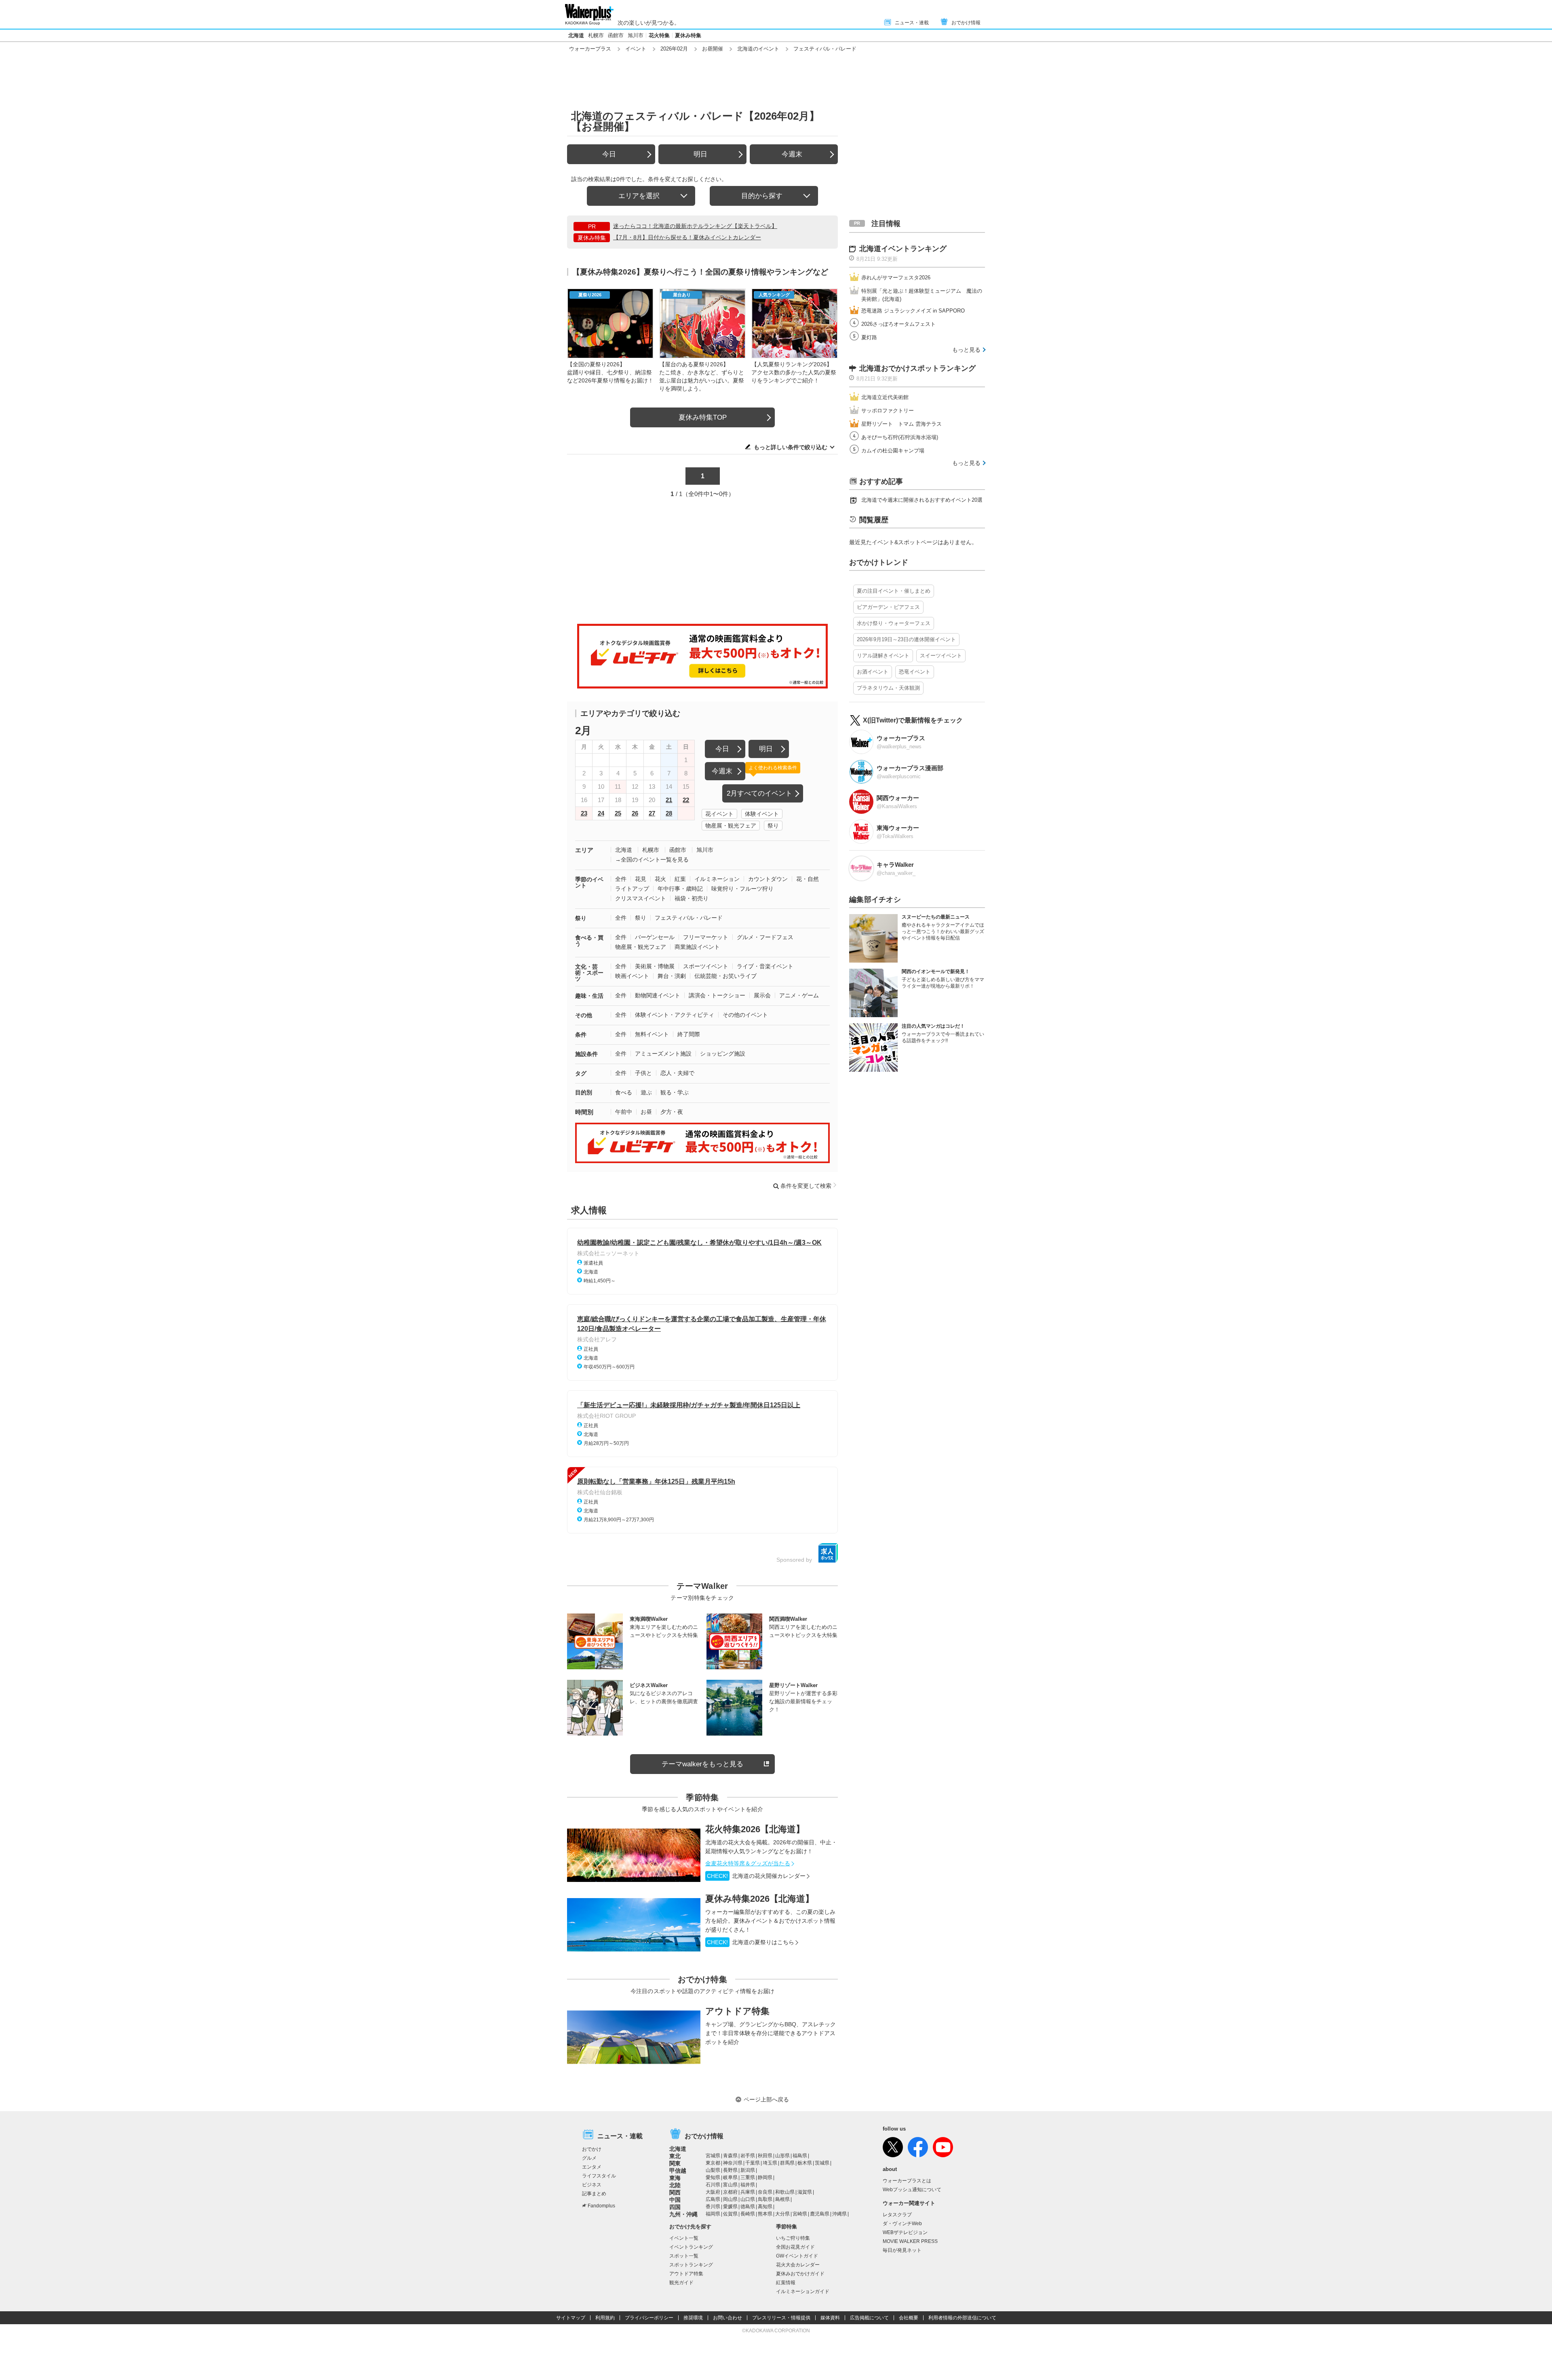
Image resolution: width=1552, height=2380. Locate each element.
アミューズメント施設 (663, 1054)
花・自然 (808, 879)
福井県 (748, 2185)
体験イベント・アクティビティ (675, 1015)
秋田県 (765, 2156)
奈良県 (765, 2192)
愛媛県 (730, 2207)
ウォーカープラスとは (907, 2181)
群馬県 (787, 2163)
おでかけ (592, 2149)
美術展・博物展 (655, 966)
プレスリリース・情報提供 (781, 2318)
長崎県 (748, 2214)
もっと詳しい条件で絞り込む (791, 447)
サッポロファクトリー (888, 411)
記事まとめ (594, 2194)
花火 (660, 879)
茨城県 (822, 2163)
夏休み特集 (688, 35)
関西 (675, 2192)
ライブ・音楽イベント (765, 966)
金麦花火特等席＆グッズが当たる (748, 1863)
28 (669, 813)
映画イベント (632, 976)
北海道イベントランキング (903, 249)
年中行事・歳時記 (680, 889)
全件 (621, 879)
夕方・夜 (672, 1112)
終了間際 (689, 1034)
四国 (675, 2207)
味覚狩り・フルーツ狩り (742, 889)
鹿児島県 (820, 2214)
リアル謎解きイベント (883, 656)
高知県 (765, 2207)
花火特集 (659, 35)
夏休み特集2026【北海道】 (760, 1899)
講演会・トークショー (717, 995)
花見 (641, 879)
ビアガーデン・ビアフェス (888, 607)
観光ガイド (681, 2283)
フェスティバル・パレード (689, 918)
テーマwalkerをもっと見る (702, 1764)
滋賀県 (805, 2192)
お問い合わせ (727, 2318)
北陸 (675, 2185)
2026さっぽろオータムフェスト (898, 324)
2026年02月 (674, 49)
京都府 (730, 2192)
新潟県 (748, 2170)
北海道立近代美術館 (885, 397)
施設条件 (586, 1054)
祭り (773, 826)
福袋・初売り (692, 898)
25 (618, 813)
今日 (609, 154)
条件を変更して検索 (806, 1186)
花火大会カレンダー (798, 2265)
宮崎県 (800, 2214)
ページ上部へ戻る (766, 2099)
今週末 (792, 154)
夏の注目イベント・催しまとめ (894, 591)
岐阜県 (730, 2177)
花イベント (719, 814)
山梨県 (713, 2170)
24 (601, 813)
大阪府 (713, 2192)
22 (686, 800)
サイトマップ (571, 2318)
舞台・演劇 (672, 976)
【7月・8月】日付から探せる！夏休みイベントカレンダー (687, 237)
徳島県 (748, 2207)
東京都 (713, 2163)
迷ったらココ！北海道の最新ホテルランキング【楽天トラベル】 (695, 226)
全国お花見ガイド (795, 2247)
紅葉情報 (786, 2283)
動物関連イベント (658, 995)
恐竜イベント (915, 672)
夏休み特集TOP (703, 417)
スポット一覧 (684, 2256)
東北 (675, 2156)
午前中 (624, 1112)
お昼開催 (713, 49)
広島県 (713, 2199)
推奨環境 (693, 2318)
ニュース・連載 (912, 23)
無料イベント (652, 1034)
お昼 (646, 1112)
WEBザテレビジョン (905, 2232)
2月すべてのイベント (759, 793)
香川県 (713, 2207)
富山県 (730, 2185)
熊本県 (765, 2214)
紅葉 (680, 879)
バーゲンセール (655, 937)
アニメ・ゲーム (799, 995)
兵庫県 (748, 2192)
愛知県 (713, 2177)
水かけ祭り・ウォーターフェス (894, 623)
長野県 (730, 2170)
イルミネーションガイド (803, 2291)
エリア (584, 850)
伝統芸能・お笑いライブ (725, 976)
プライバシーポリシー (649, 2318)
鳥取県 (765, 2199)
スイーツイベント (941, 656)
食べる (624, 1092)
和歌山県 (785, 2192)
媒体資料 (830, 2318)
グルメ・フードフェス (765, 937)
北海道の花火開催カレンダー (756, 1876)
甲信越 (678, 2171)
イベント (636, 49)
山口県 (748, 2199)
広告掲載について (869, 2318)
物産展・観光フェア (731, 826)
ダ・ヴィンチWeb (902, 2224)
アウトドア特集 (737, 2011)
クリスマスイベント (641, 898)
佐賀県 (730, 2214)
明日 (700, 154)
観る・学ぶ (675, 1092)
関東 (675, 2163)
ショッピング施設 (723, 1054)
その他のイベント (745, 1015)
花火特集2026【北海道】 (755, 1829)
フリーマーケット (706, 937)
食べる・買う (589, 941)
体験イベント (762, 814)
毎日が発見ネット (902, 2250)
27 (652, 813)
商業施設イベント (697, 947)
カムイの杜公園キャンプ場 (893, 451)
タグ (581, 1073)
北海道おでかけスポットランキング (917, 368)
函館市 (616, 35)
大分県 (782, 2214)
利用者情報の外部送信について (962, 2318)
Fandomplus (601, 2206)
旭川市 (636, 35)
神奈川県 (733, 2163)
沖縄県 (839, 2214)
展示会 (762, 995)
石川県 (713, 2185)
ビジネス (592, 2185)
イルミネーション (717, 879)
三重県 (748, 2177)
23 (584, 813)
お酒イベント (873, 672)
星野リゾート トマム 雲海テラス (901, 424)
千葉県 (753, 2163)
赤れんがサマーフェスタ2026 (896, 278)
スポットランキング (691, 2265)
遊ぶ (646, 1092)
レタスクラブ (897, 2215)
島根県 (782, 2199)
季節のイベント (589, 882)
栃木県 (805, 2163)
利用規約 (605, 2318)
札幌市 (596, 35)
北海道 (576, 35)
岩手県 (748, 2156)
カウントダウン (768, 879)
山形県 (782, 2156)
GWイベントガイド (797, 2256)
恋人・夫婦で (677, 1073)
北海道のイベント (758, 49)
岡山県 (730, 2199)
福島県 (800, 2156)
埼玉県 (770, 2163)
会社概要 (909, 2318)
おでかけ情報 (966, 23)
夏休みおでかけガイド (800, 2274)
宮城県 (713, 2156)
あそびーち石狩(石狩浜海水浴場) (900, 437)
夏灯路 (869, 337)
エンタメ (592, 2167)
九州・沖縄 (683, 2214)
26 (635, 813)
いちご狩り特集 (793, 2238)
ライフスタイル (599, 2176)
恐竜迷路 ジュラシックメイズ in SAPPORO (913, 311)
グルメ (589, 2158)
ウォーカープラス (590, 49)
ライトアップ (632, 889)
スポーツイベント (706, 966)
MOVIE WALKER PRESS (910, 2241)
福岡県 (713, 2214)
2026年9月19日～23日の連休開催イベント (906, 639)
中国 (675, 2200)
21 (669, 800)
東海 (675, 2178)
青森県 (730, 2156)
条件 (581, 1035)
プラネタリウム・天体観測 (888, 688)
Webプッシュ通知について (912, 2190)
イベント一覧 (684, 2238)
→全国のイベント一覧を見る (652, 860)
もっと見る (966, 350)
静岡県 (765, 2177)
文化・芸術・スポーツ (589, 973)
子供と (643, 1073)
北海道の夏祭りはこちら (751, 1942)
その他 (584, 1015)
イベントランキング (691, 2247)
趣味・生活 (589, 996)
